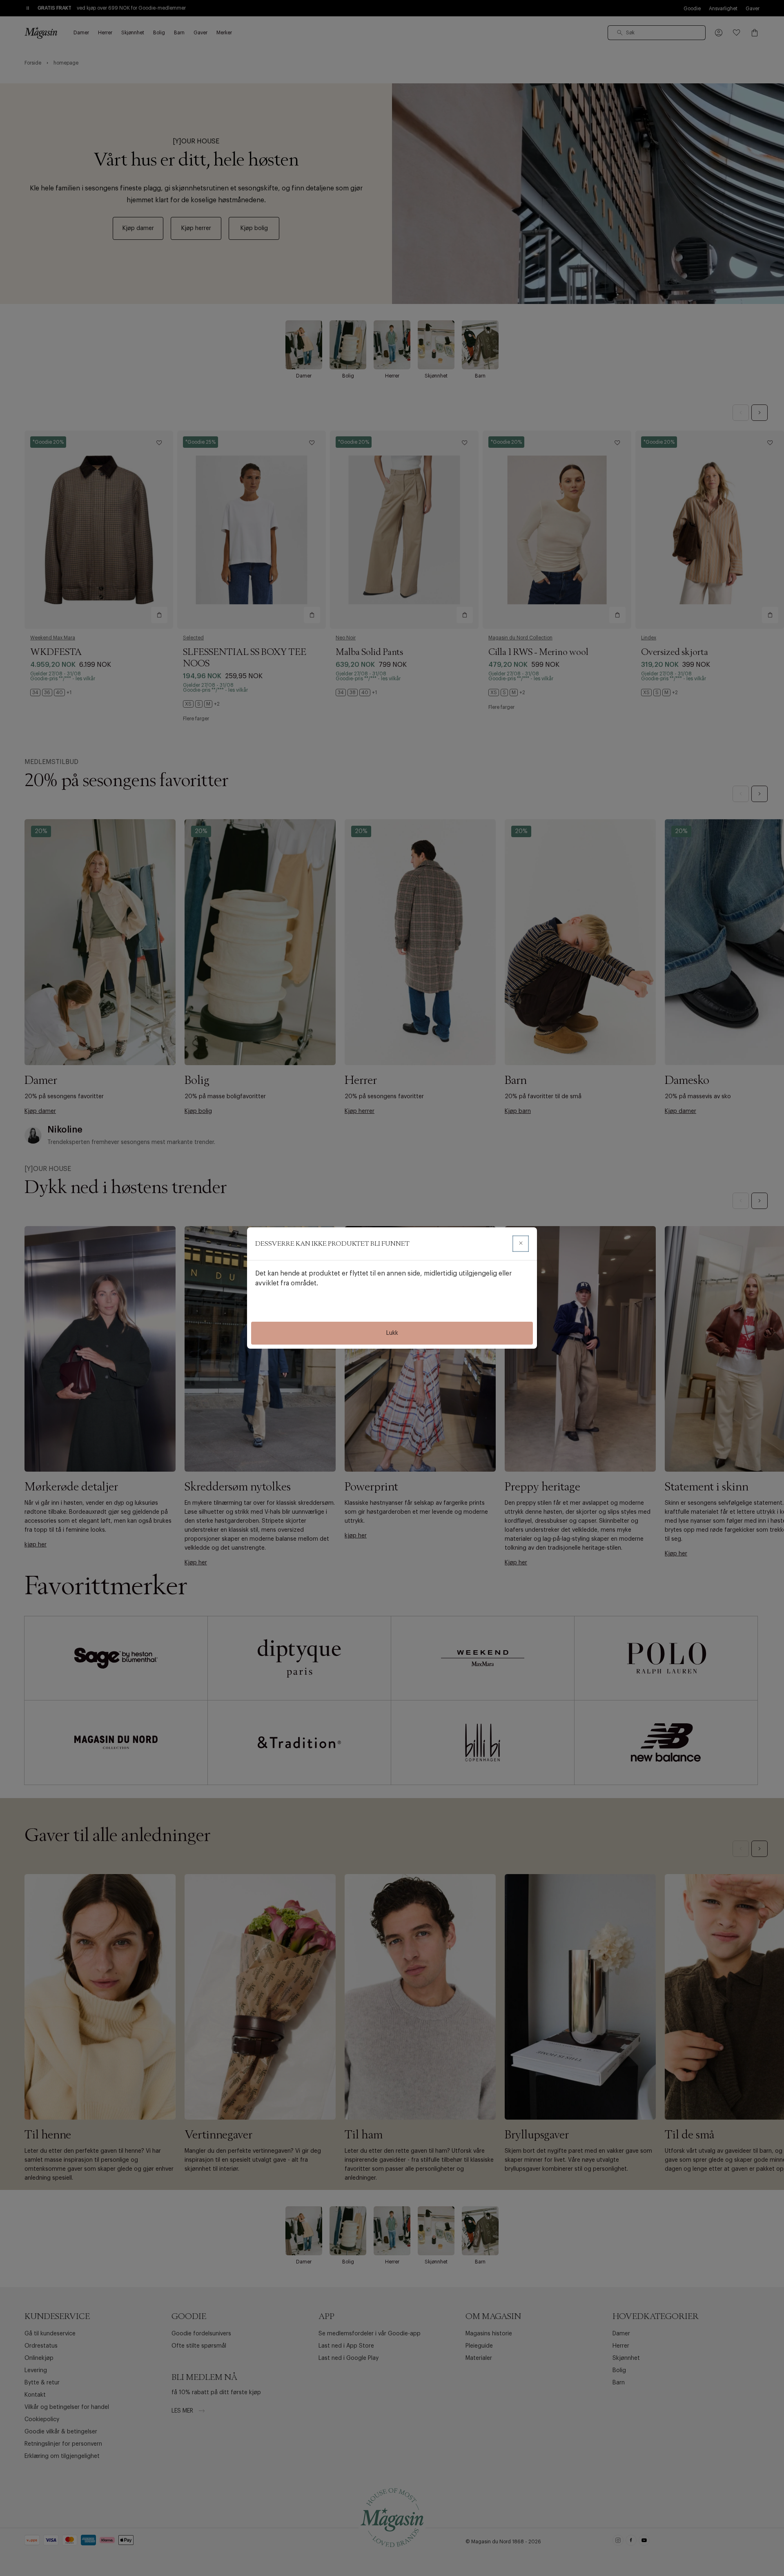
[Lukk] (521, 1244)
